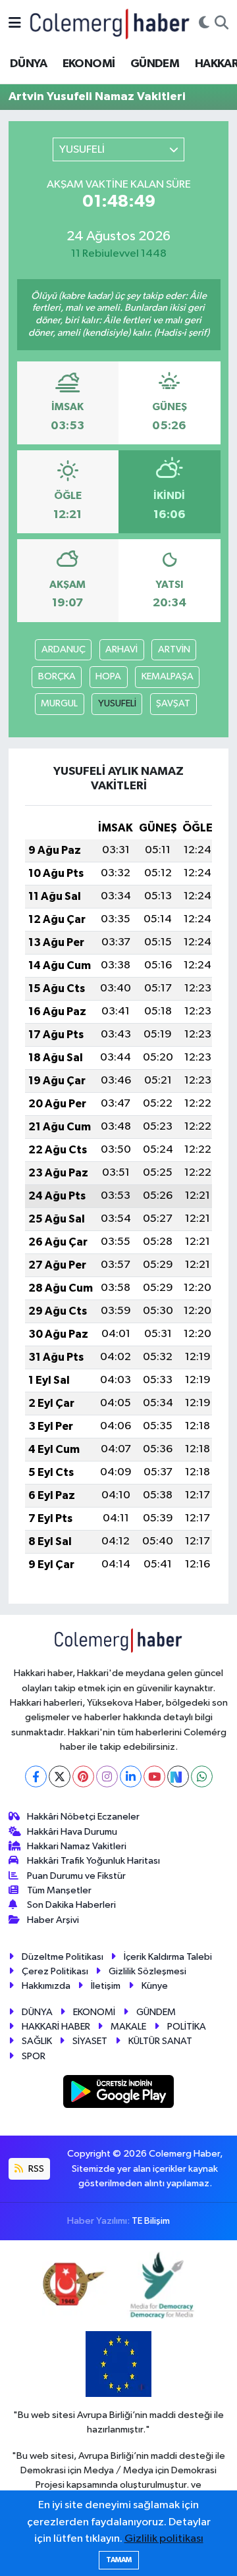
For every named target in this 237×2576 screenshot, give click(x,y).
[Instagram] (107, 1776)
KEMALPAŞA (168, 676)
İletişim (106, 1986)
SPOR (34, 2056)
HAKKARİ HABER (56, 2027)
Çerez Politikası (55, 1971)
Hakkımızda (46, 1986)
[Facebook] (36, 1776)
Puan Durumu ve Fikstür (76, 1876)
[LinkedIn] (131, 1776)
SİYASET (90, 2041)
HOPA (108, 676)
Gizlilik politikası (164, 2539)
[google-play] (119, 2094)
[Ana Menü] (15, 23)
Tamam (119, 2560)
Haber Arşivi (53, 1920)
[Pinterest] (83, 1776)
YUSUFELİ (117, 703)
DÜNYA (28, 64)
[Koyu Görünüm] (204, 24)
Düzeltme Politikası (63, 1957)
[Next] (178, 1776)
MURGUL (59, 703)
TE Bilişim (151, 2221)
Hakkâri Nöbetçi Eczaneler (83, 1817)
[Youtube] (154, 1776)
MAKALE (128, 2027)
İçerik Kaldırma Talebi (168, 1957)
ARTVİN (174, 649)
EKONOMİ (89, 64)
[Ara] (222, 24)
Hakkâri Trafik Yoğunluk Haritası (93, 1861)
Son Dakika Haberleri (71, 1905)
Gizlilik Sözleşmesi (147, 1971)
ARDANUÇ (64, 649)
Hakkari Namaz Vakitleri (77, 1846)
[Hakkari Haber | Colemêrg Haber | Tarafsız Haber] (110, 23)
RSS (35, 2169)
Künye (155, 1986)
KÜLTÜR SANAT (160, 2041)
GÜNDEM (155, 64)
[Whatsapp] (202, 1776)
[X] (60, 1776)
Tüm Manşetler (59, 1890)
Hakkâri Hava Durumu (72, 1832)
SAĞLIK (37, 2041)
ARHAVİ (121, 649)
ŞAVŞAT (173, 703)
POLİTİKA (187, 2027)
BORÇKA (57, 676)
